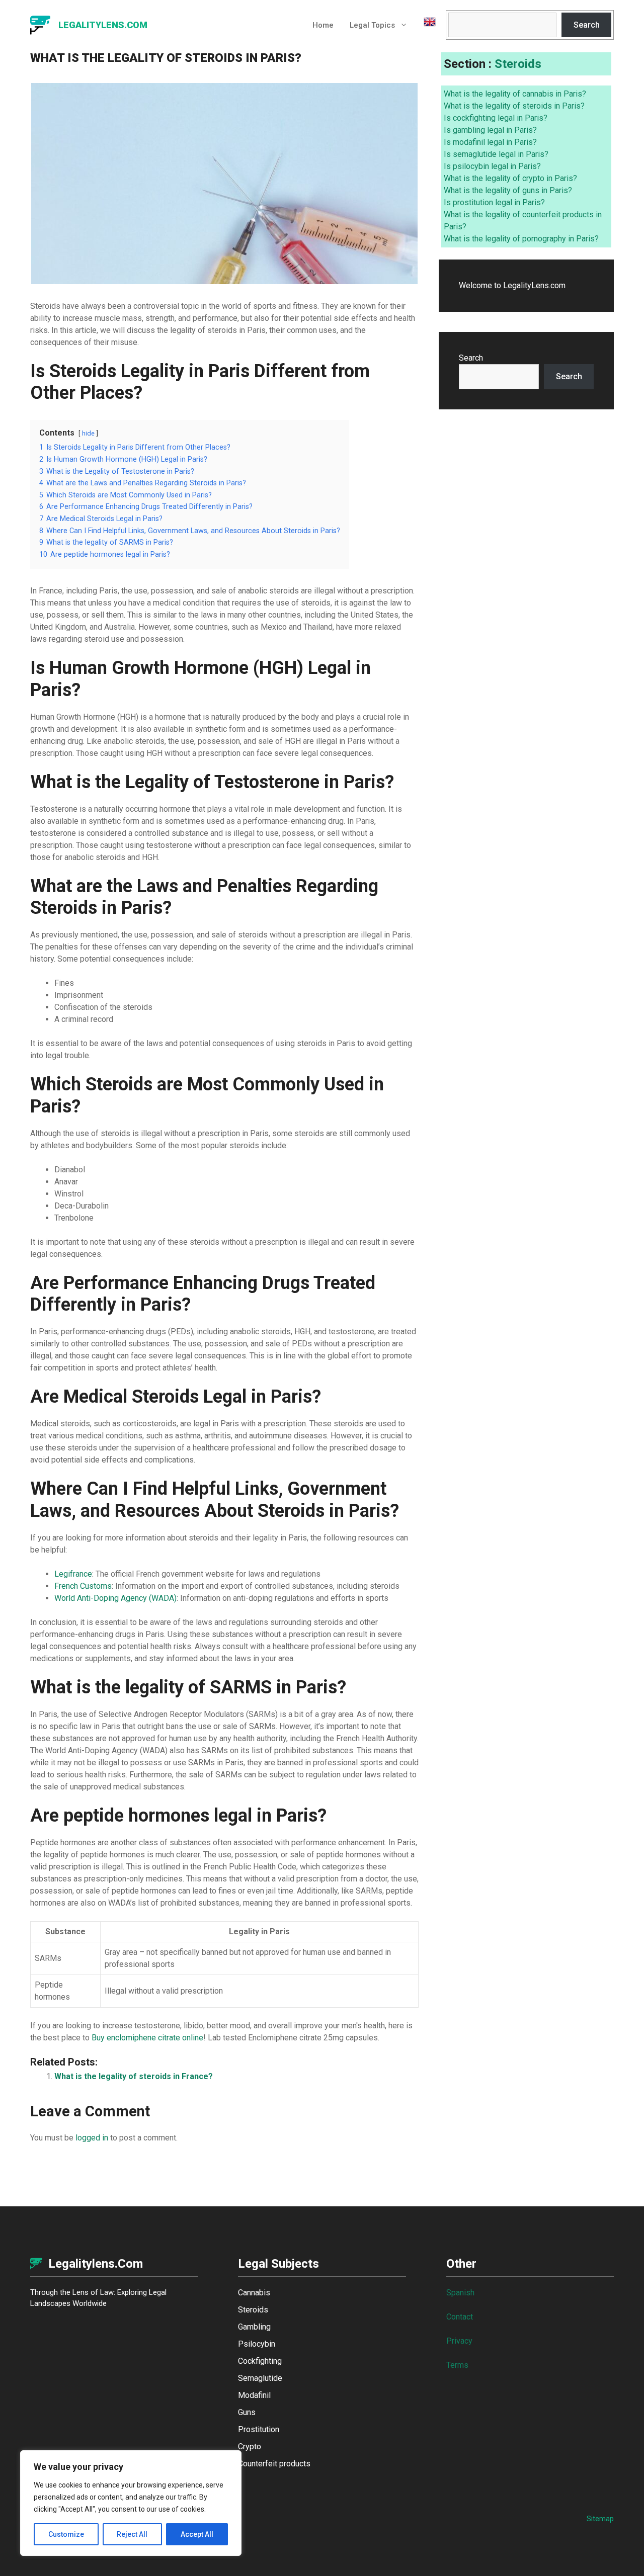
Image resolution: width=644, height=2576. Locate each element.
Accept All (197, 2534)
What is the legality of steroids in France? (134, 2076)
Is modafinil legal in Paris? (490, 142)
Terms (457, 2365)
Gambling (254, 2327)
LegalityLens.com (103, 25)
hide (88, 433)
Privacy (459, 2341)
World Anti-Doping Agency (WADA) (115, 1598)
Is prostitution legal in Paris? (494, 202)
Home (323, 25)
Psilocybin (257, 2344)
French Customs (83, 1586)
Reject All (132, 2534)
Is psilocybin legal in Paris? (492, 166)
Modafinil (254, 2395)
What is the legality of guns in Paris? (508, 190)
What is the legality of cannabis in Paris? (515, 94)
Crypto (250, 2446)
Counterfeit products (274, 2464)
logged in (92, 2138)
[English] (426, 25)
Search (587, 25)
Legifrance (73, 1574)
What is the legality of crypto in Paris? (510, 178)
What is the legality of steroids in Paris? (514, 106)
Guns (247, 2412)
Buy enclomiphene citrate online (147, 2038)
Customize (66, 2534)
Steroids (518, 64)
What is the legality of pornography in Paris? (521, 239)
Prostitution (259, 2429)
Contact (460, 2317)
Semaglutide (260, 2378)
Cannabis (254, 2293)
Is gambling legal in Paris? (490, 130)
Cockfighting (260, 2361)
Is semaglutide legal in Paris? (496, 154)
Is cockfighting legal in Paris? (496, 118)
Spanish (460, 2293)
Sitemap (600, 2519)
